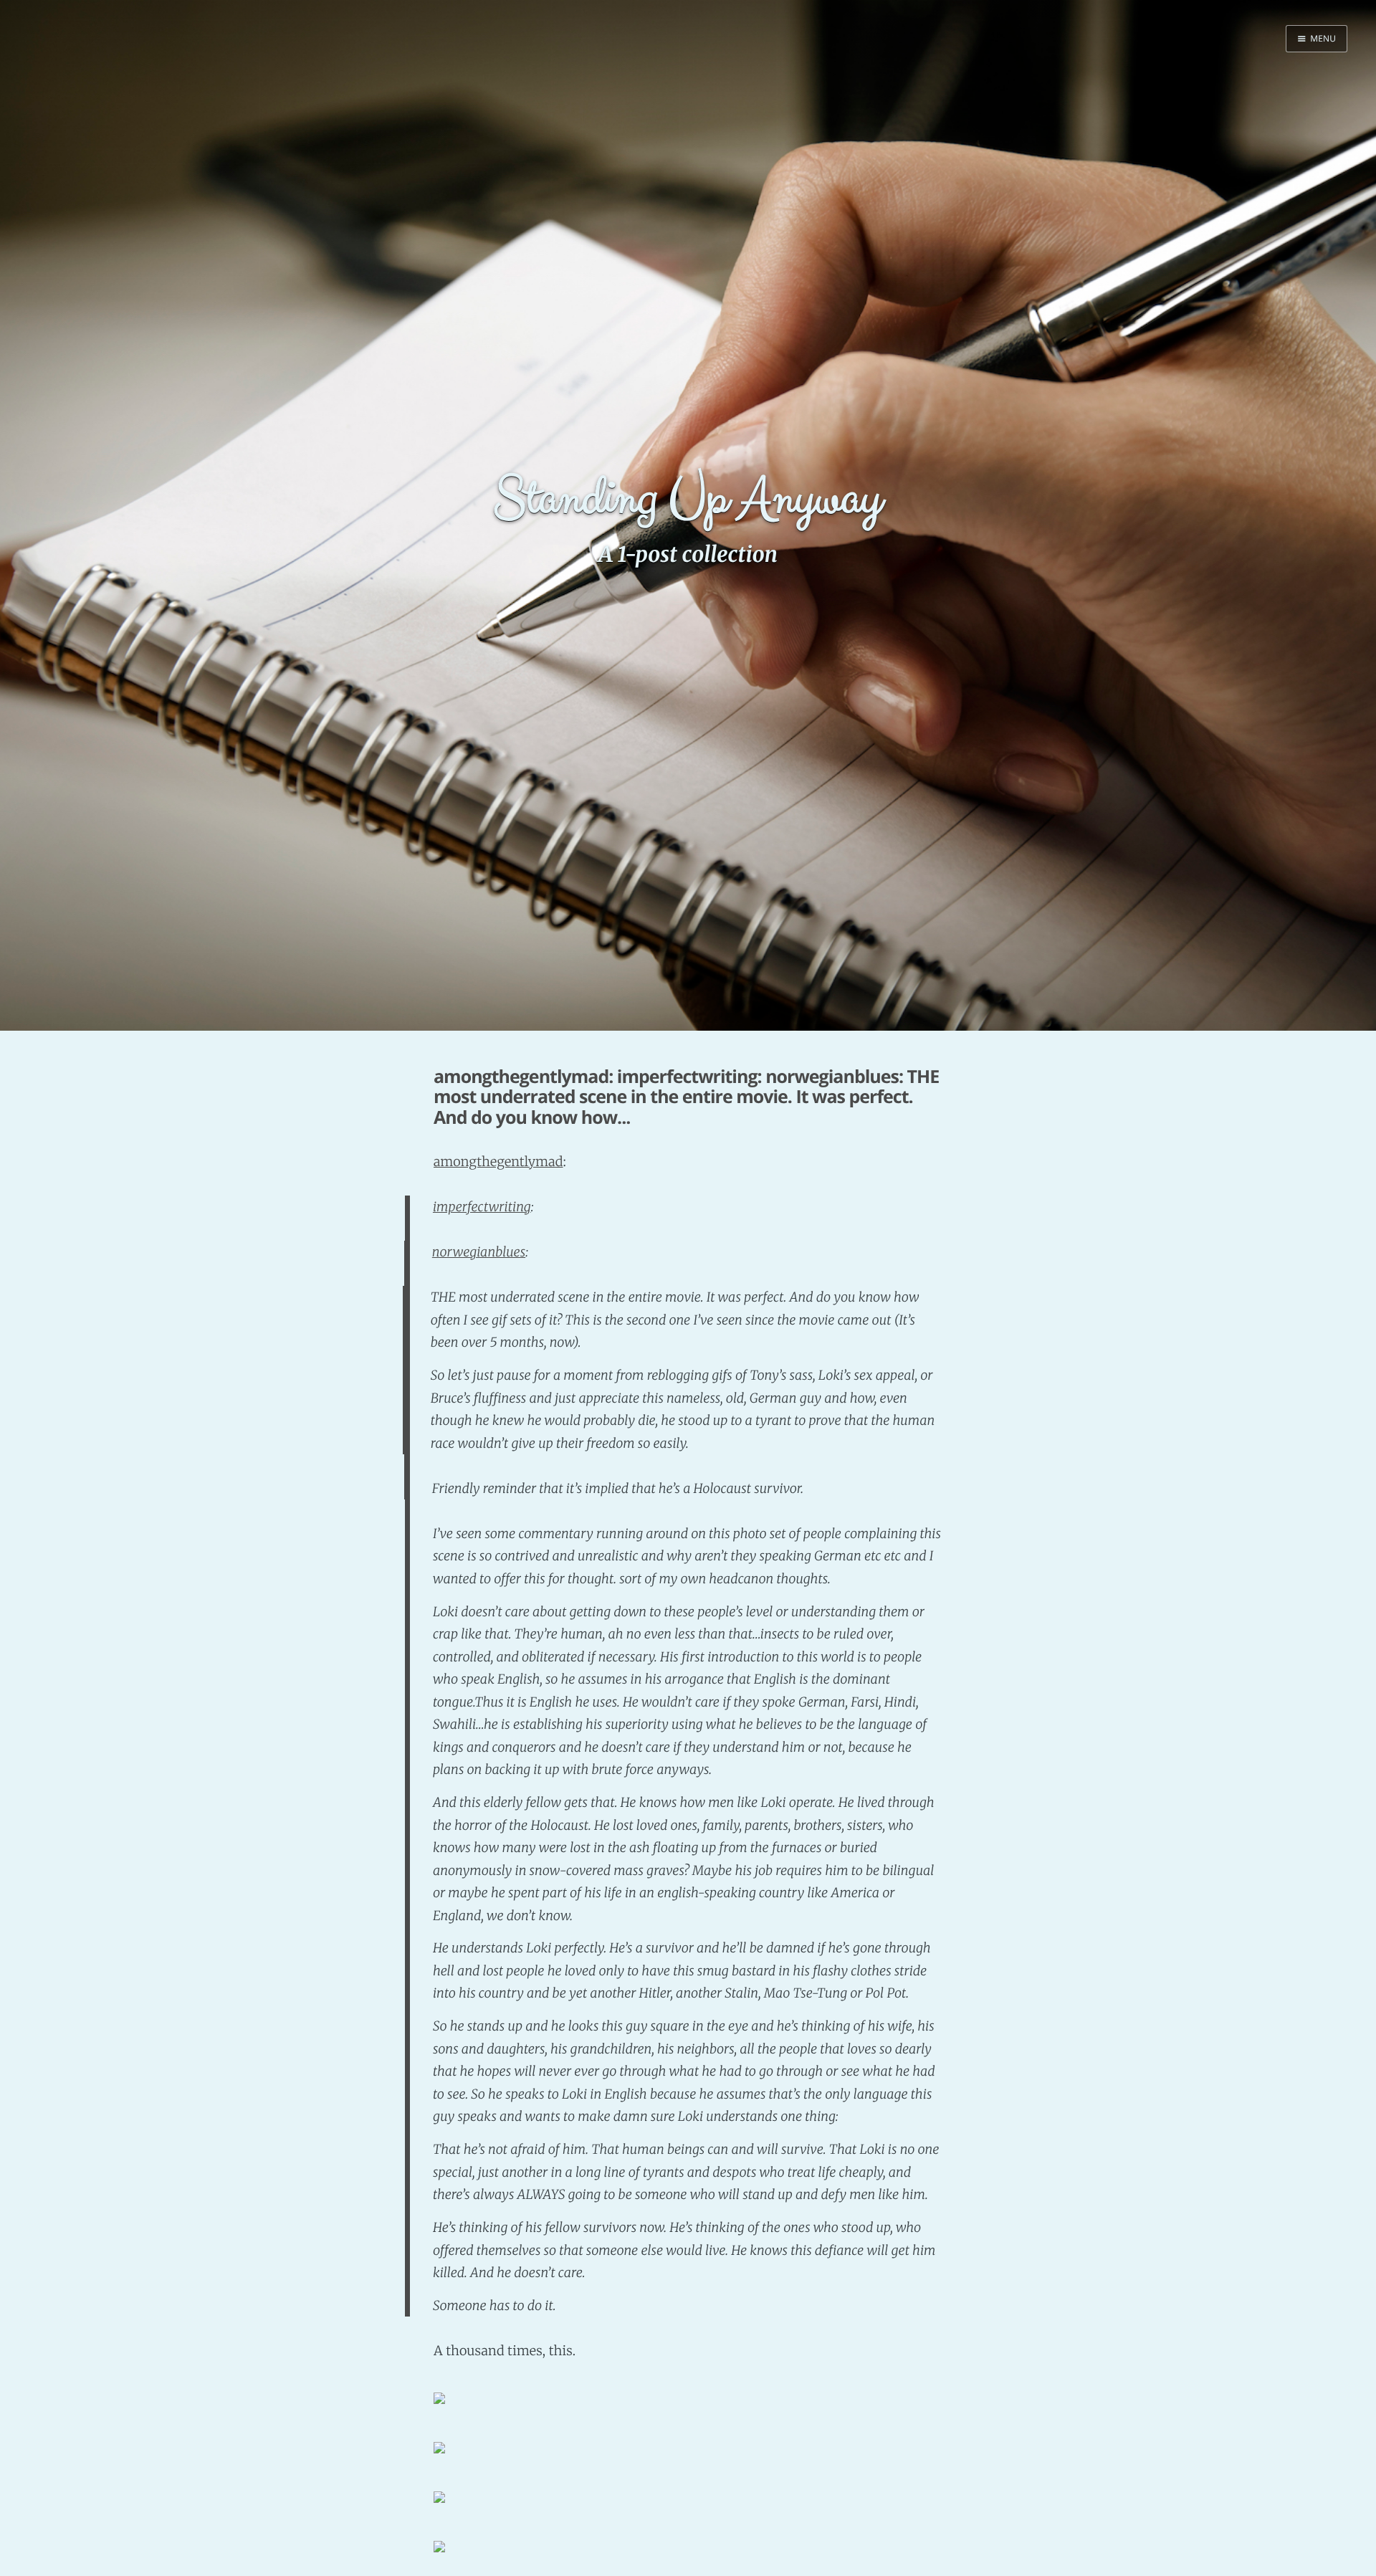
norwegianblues (479, 1252)
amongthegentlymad (498, 1161)
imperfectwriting (482, 1207)
